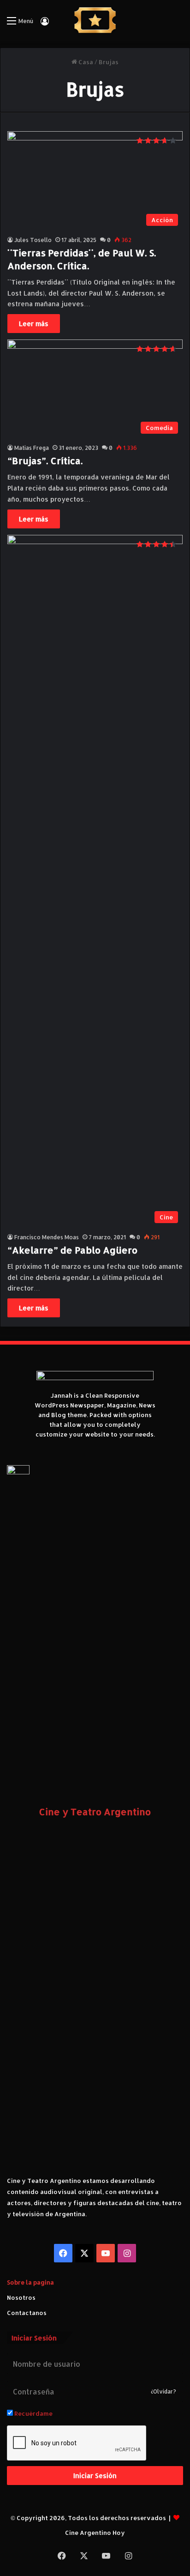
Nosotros (21, 2297)
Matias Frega (32, 448)
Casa (85, 62)
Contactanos (27, 2313)
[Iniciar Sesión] (45, 24)
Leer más (34, 324)
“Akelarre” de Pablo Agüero (72, 1250)
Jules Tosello (33, 240)
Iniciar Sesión (95, 2476)
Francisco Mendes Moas (47, 1237)
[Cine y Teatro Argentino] (95, 20)
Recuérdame (33, 2413)
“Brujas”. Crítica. (45, 461)
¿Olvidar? (163, 2391)
